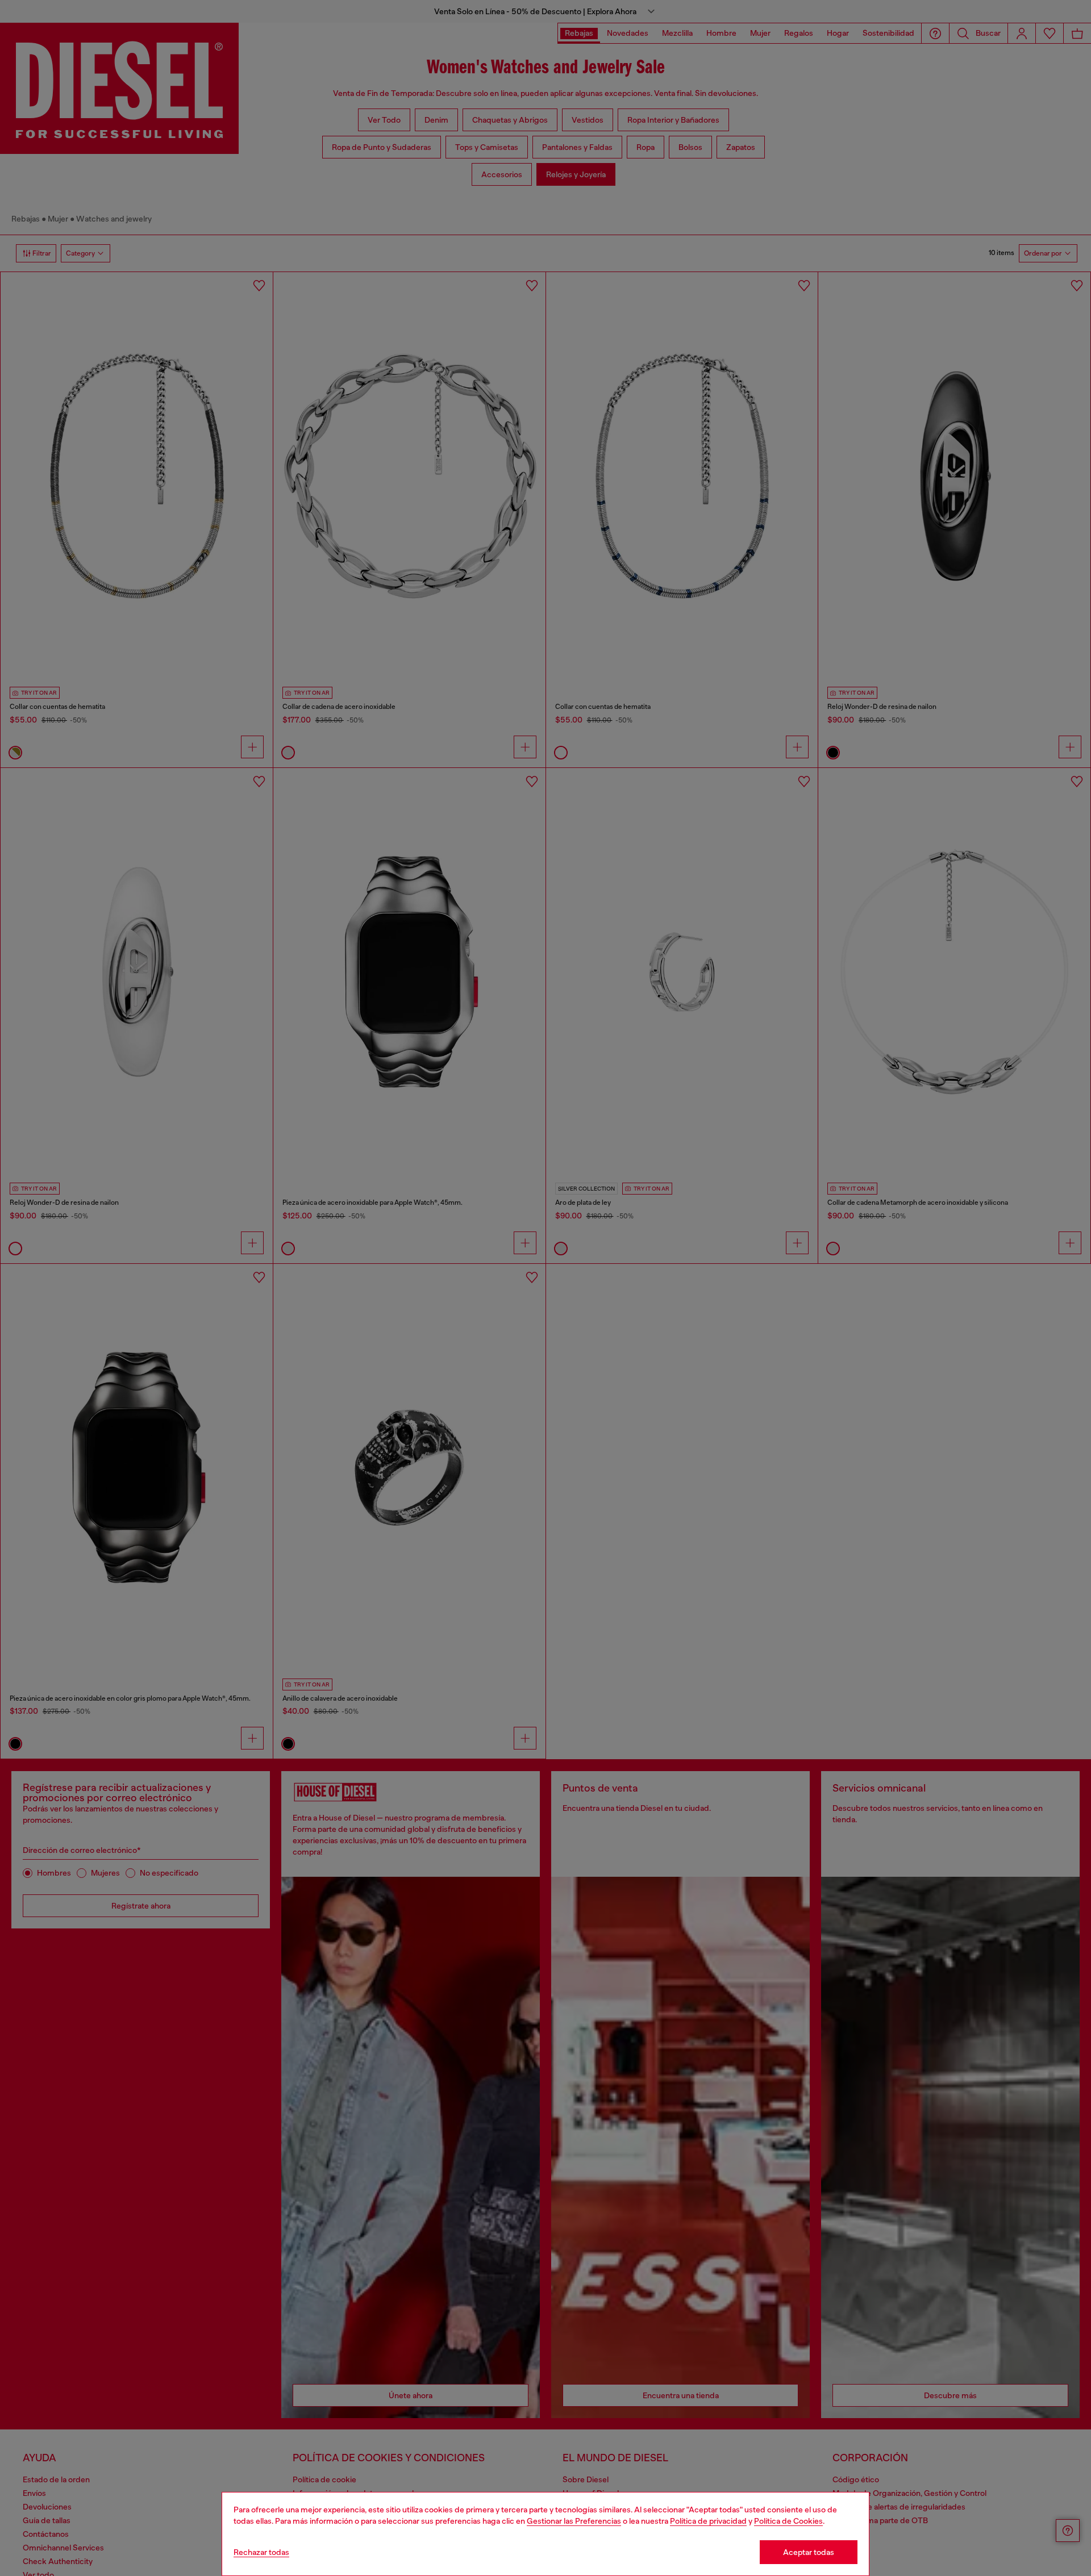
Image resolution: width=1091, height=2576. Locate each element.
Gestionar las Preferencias (574, 2521)
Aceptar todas (809, 2552)
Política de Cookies (788, 2521)
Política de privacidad (708, 2521)
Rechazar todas (261, 2552)
